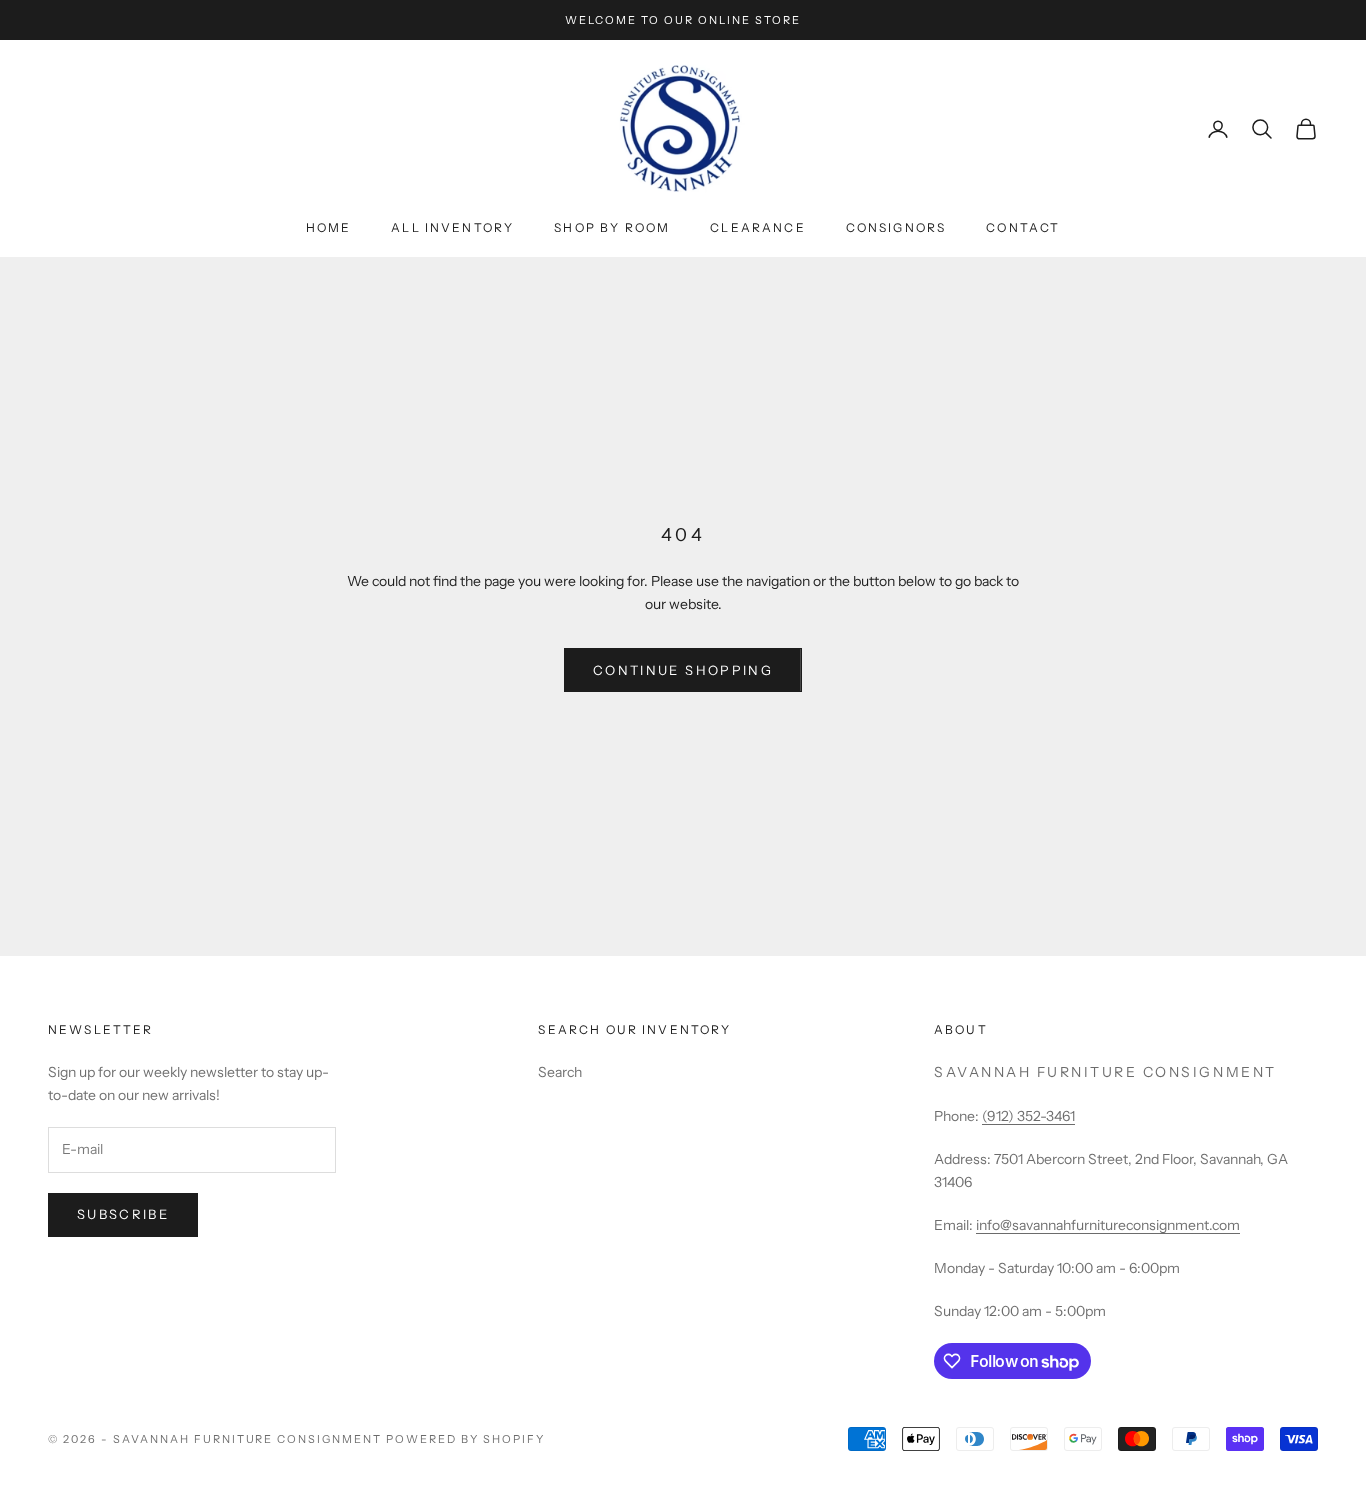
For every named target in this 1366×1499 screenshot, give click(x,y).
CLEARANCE (757, 227)
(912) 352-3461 (1028, 1116)
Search (560, 1072)
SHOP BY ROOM (612, 227)
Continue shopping (683, 670)
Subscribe (123, 1214)
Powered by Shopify (465, 1439)
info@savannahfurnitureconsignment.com (1108, 1225)
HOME (329, 227)
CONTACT (1023, 227)
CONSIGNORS (896, 227)
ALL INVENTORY (452, 227)
